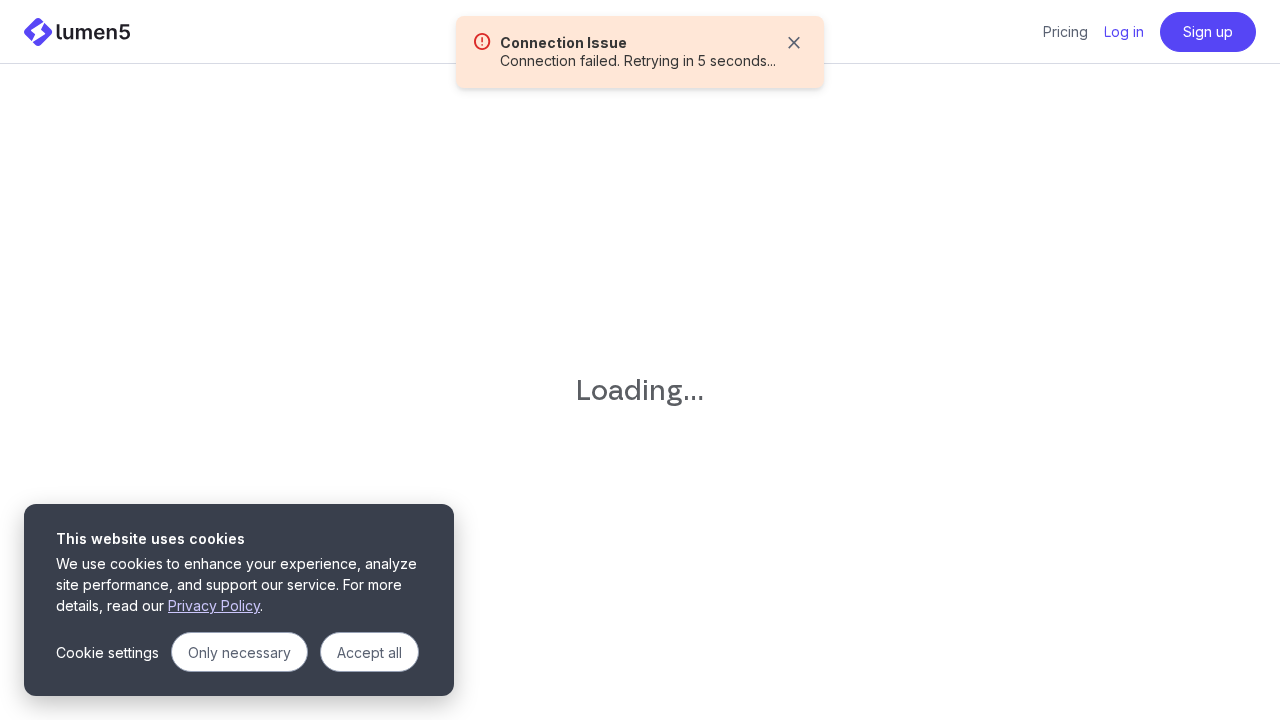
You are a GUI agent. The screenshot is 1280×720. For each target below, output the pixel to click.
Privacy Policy (214, 605)
